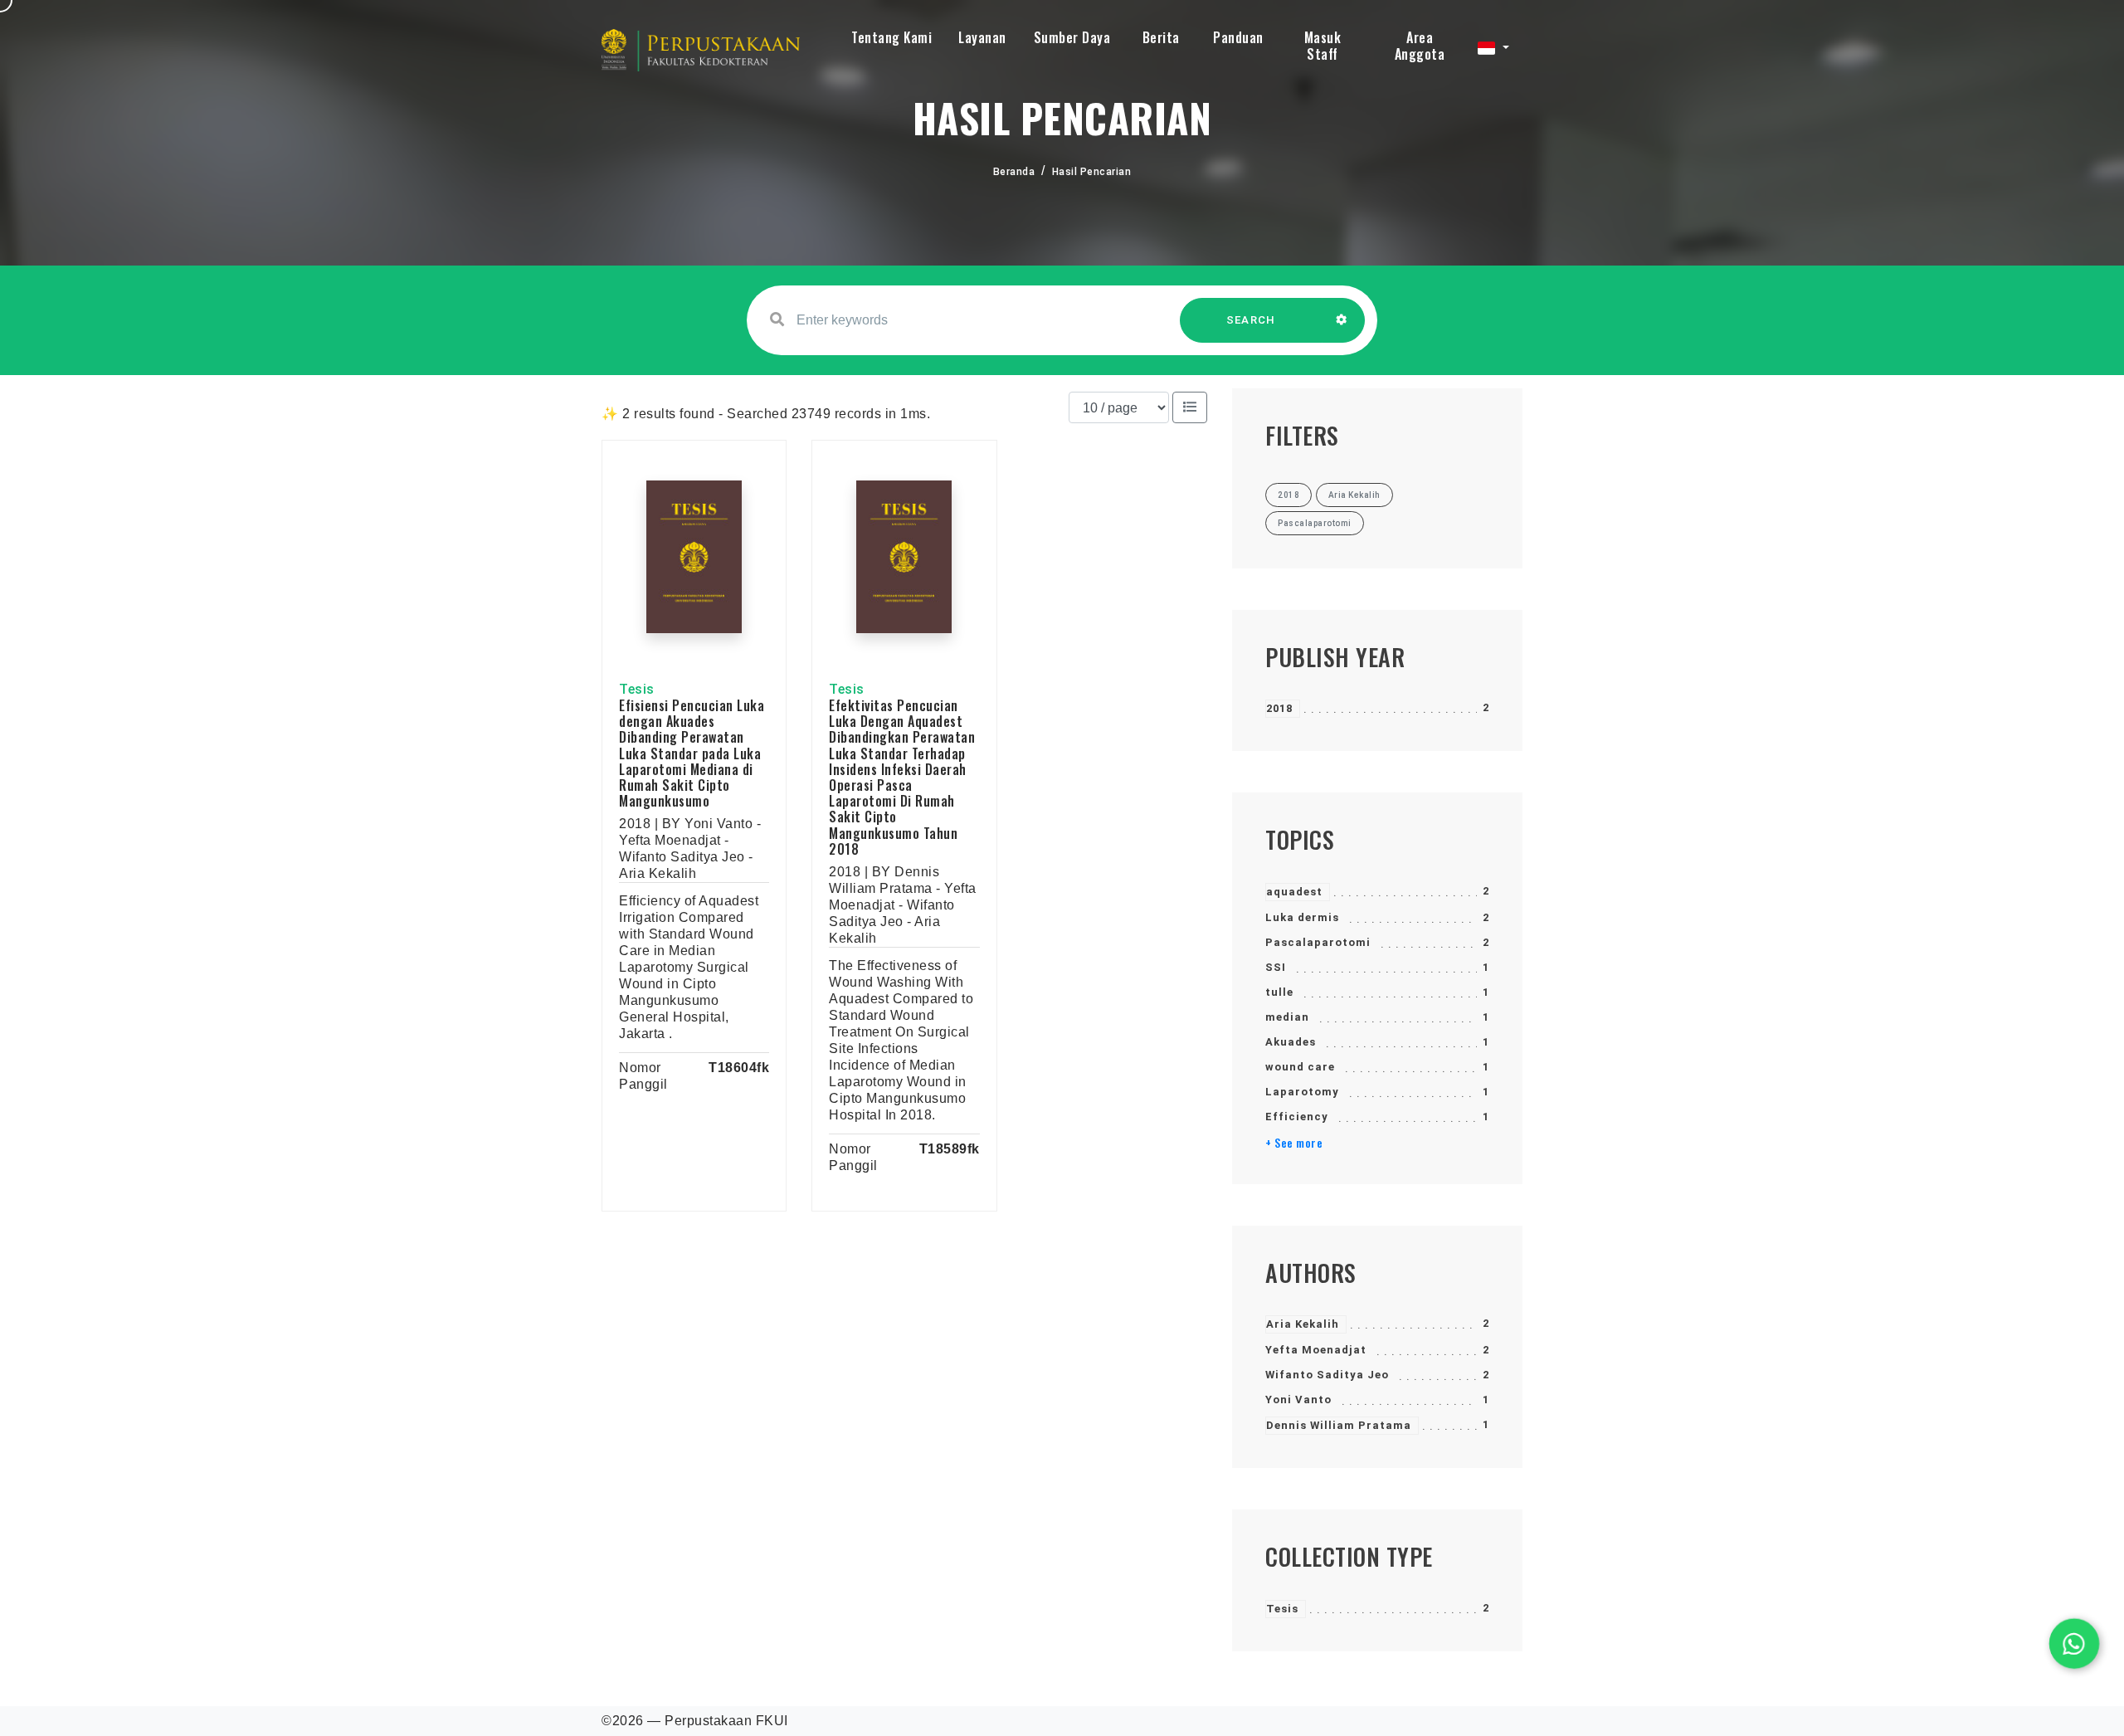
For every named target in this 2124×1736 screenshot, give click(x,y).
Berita (1161, 37)
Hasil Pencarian (1092, 172)
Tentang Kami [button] (891, 37)
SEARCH (1251, 320)
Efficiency (1297, 1117)
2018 (1279, 708)
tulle (1279, 992)
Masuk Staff (1323, 46)
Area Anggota (1420, 46)
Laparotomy (1302, 1092)
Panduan (1238, 37)
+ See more (1294, 1143)
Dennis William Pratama (1339, 1425)
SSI (1276, 967)
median (1287, 1017)
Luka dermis (1302, 917)
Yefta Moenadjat (1316, 1350)
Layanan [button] (982, 37)
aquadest (1294, 892)
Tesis (1282, 1609)
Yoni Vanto (1298, 1400)
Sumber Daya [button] (1072, 37)
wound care (1300, 1067)
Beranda (1014, 172)
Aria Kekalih (1303, 1324)
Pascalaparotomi (1318, 942)
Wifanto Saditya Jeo (1327, 1375)
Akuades (1291, 1042)
